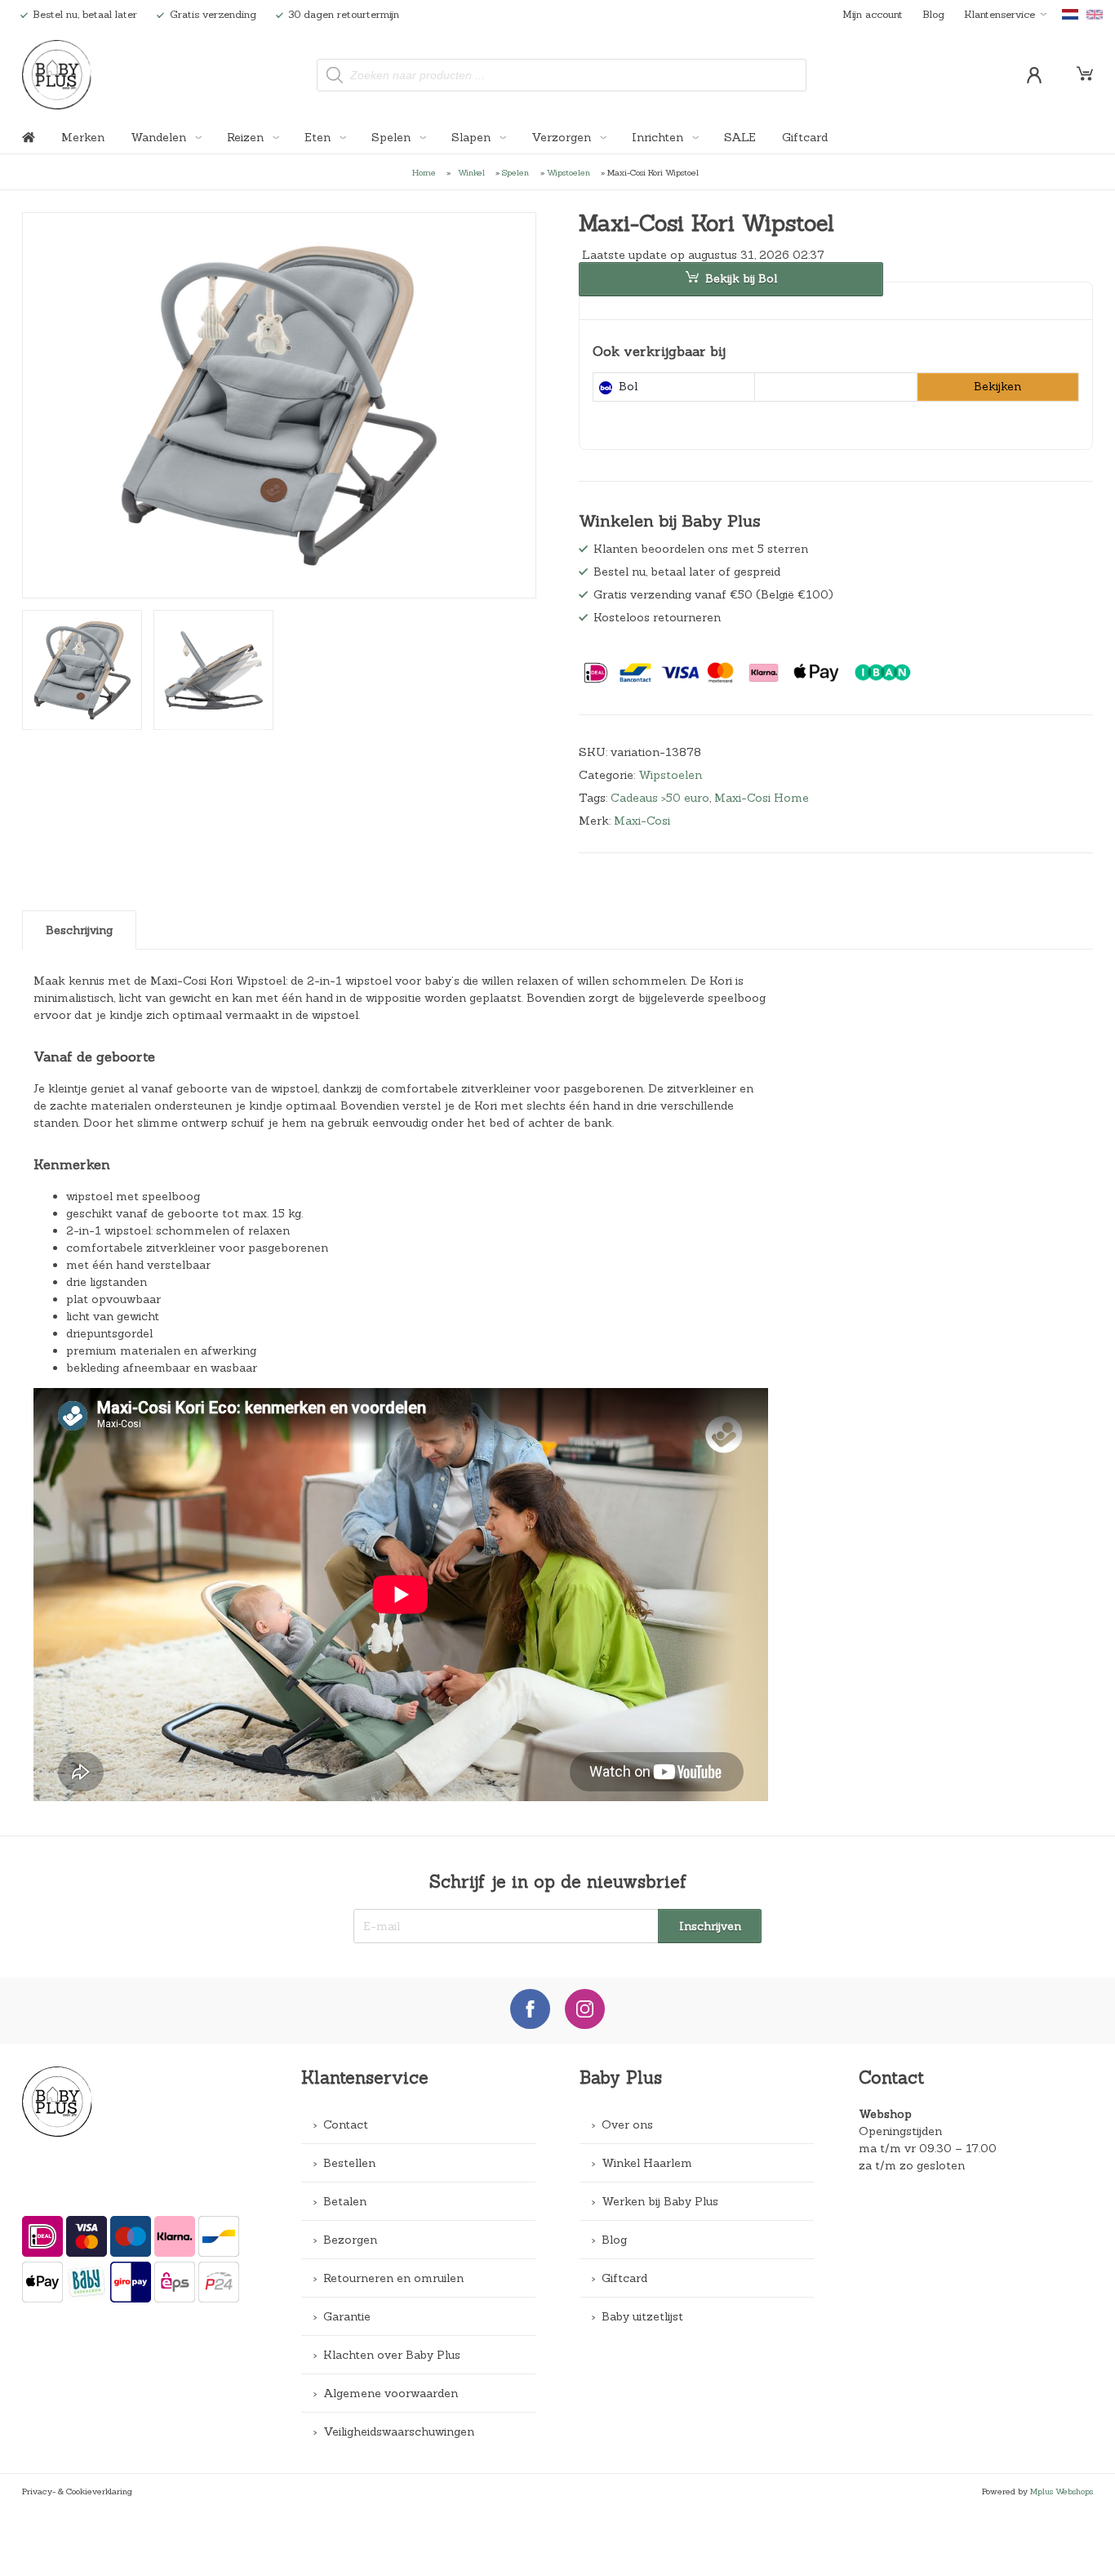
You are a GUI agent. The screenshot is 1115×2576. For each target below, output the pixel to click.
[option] (279, 405)
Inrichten (659, 137)
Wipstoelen (569, 172)
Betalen (345, 2201)
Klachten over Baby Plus (392, 2355)
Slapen (473, 137)
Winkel (471, 172)
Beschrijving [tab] (79, 930)
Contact (346, 2124)
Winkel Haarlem (647, 2163)
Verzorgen (563, 137)
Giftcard (805, 137)
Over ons (627, 2124)
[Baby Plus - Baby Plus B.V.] (57, 75)
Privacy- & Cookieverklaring (77, 2491)
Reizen (247, 137)
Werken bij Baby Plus (660, 2201)
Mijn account (873, 14)
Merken (83, 137)
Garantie (347, 2316)
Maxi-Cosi (642, 821)
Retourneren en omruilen (393, 2278)
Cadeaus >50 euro (660, 798)
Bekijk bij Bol (741, 278)
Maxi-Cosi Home (762, 798)
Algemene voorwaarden (391, 2393)
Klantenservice (1000, 14)
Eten (319, 137)
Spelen (393, 137)
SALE (740, 137)
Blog (933, 14)
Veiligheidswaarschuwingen (399, 2431)
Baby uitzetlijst (642, 2316)
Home (424, 172)
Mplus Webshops (1062, 2491)
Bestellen (349, 2163)
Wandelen (160, 137)
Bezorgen (350, 2240)
